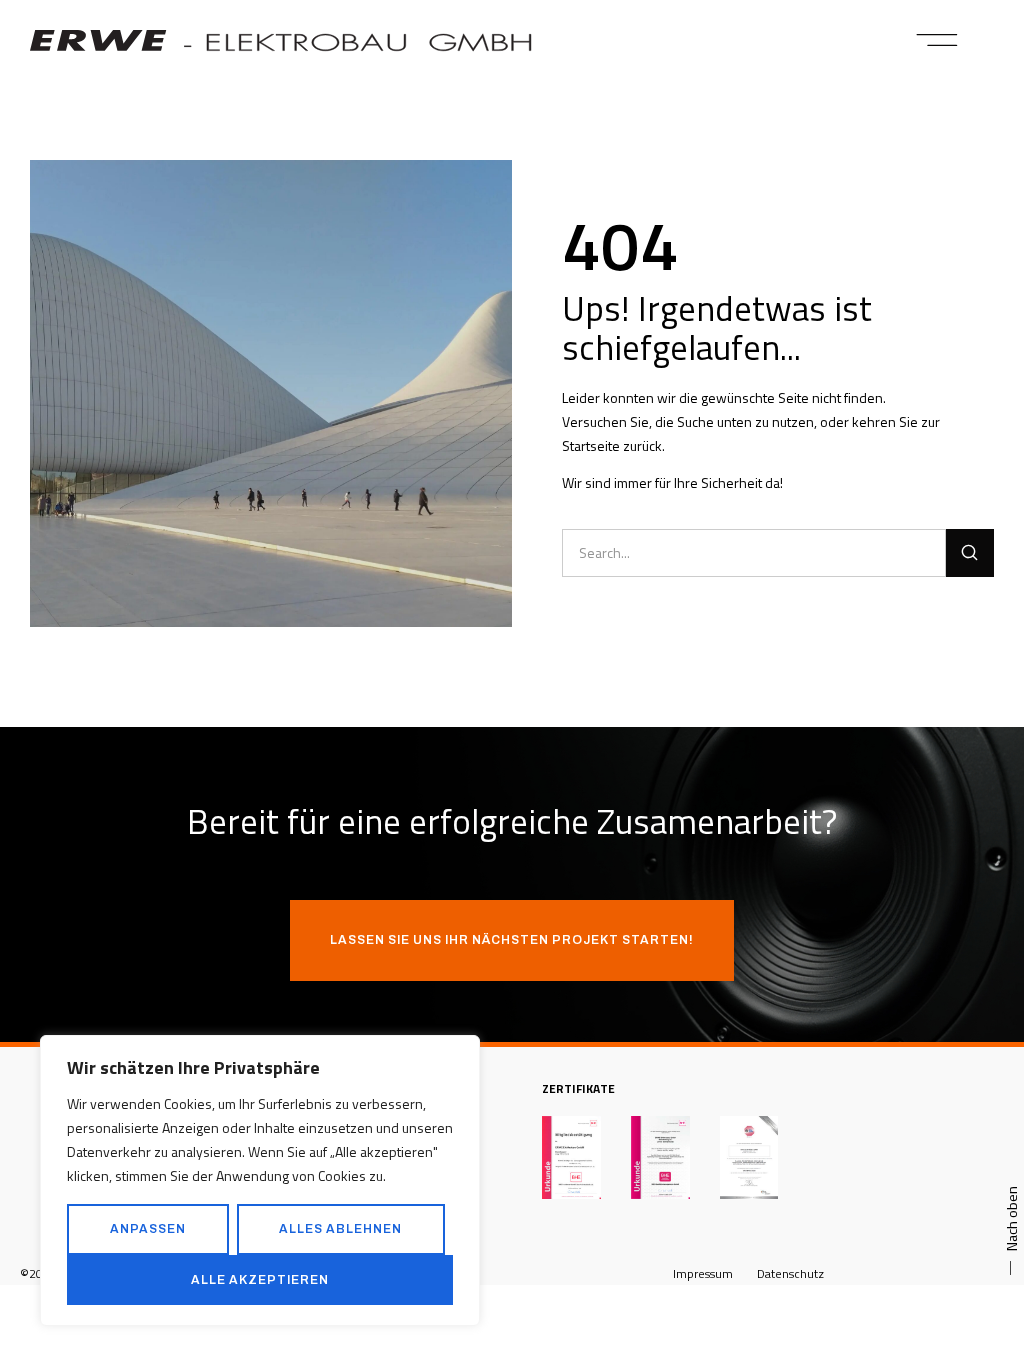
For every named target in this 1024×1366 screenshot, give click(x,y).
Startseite (591, 445)
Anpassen (148, 1229)
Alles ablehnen (340, 1229)
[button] (937, 40)
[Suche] (970, 553)
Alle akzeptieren (260, 1280)
